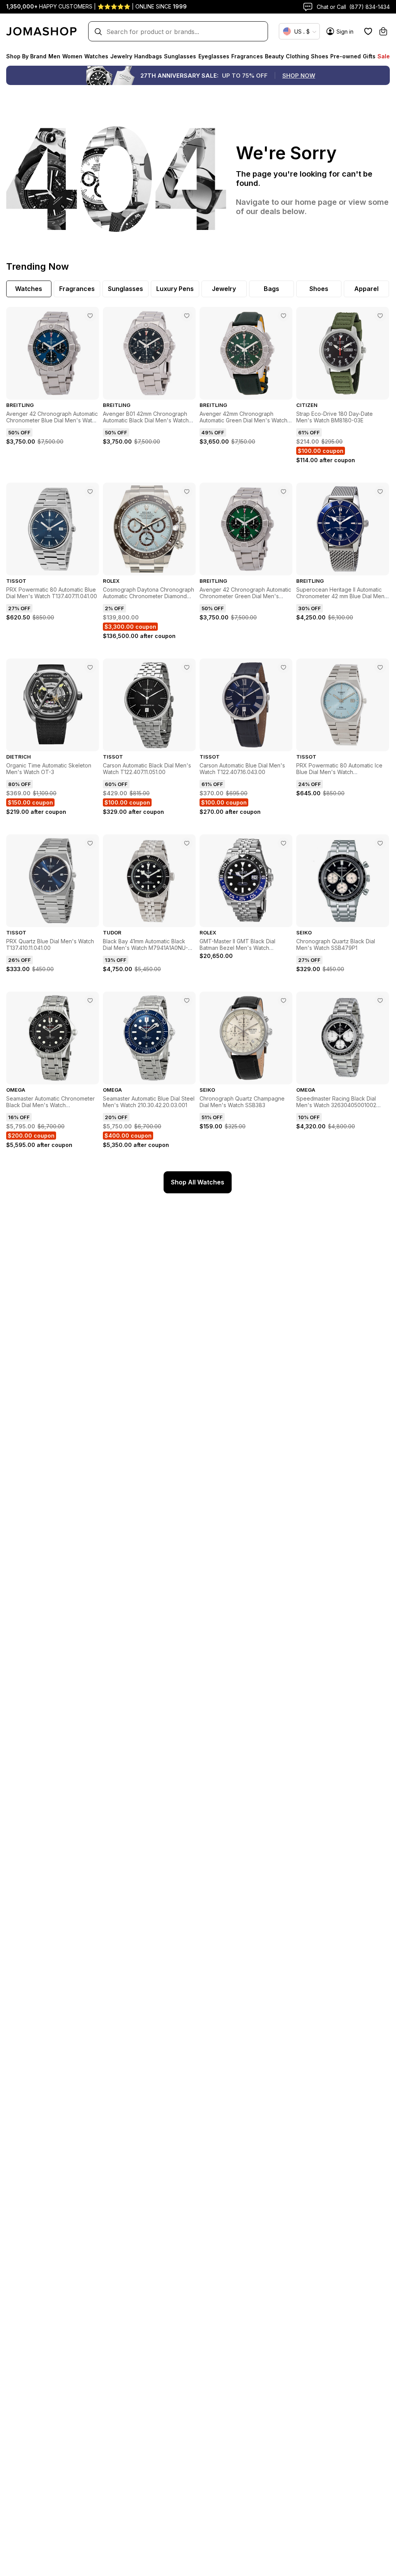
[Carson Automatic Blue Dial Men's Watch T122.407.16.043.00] (283, 667)
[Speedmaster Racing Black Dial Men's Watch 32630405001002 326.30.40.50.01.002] (380, 1000)
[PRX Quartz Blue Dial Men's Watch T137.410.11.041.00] (90, 843)
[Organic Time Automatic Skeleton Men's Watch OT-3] (90, 667)
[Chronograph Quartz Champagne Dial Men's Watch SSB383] (283, 1000)
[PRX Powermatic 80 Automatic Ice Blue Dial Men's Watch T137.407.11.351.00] (380, 667)
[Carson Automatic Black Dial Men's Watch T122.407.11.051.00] (187, 667)
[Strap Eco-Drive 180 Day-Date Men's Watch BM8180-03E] (380, 316)
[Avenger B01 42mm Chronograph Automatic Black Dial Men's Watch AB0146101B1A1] (187, 316)
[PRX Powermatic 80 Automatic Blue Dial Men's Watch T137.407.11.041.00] (90, 492)
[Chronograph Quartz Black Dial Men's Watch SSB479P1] (380, 843)
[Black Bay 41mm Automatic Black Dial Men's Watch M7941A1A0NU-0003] (187, 843)
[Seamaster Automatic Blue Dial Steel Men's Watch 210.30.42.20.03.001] (187, 1000)
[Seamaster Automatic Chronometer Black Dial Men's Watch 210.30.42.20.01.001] (90, 1000)
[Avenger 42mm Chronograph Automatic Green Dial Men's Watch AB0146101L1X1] (283, 316)
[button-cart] (383, 31)
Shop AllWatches (198, 1182)
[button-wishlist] (368, 31)
